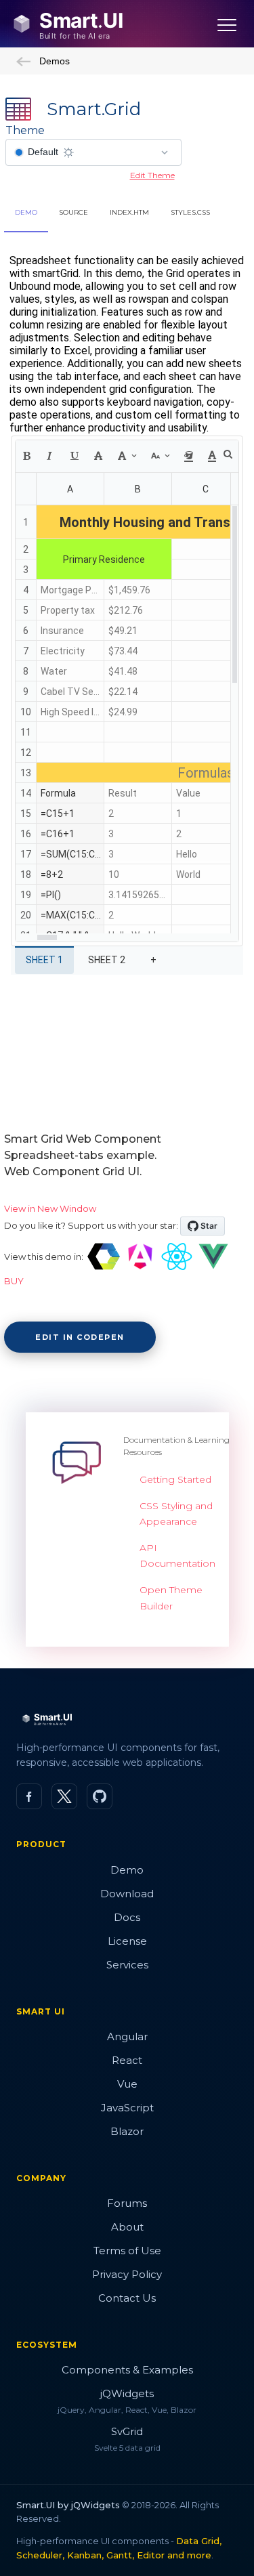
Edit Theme (152, 175)
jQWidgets (127, 2393)
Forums (127, 2203)
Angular (127, 2036)
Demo (127, 1870)
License (127, 1941)
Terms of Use (127, 2251)
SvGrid (127, 2431)
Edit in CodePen (80, 1337)
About (127, 2227)
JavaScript (127, 2108)
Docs (127, 1917)
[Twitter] (64, 1796)
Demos (55, 61)
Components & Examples (127, 2370)
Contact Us (127, 2298)
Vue (127, 2084)
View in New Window (50, 1208)
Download (127, 1894)
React (127, 2060)
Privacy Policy (127, 2274)
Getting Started (175, 1479)
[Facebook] (29, 1796)
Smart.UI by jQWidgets (68, 2505)
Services (127, 1965)
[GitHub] (100, 1796)
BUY (14, 1281)
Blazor (127, 2131)
